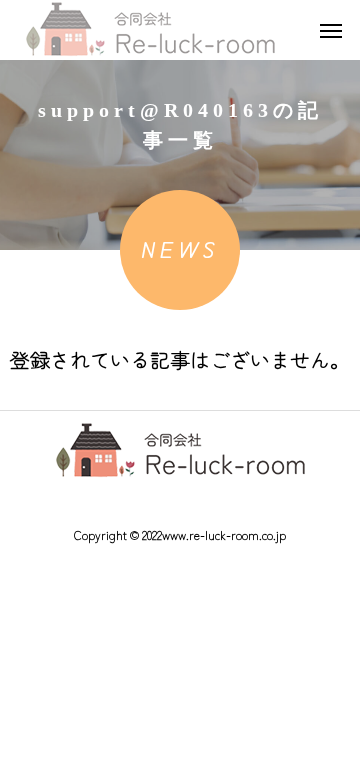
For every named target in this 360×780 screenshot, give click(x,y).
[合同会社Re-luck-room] (150, 30)
